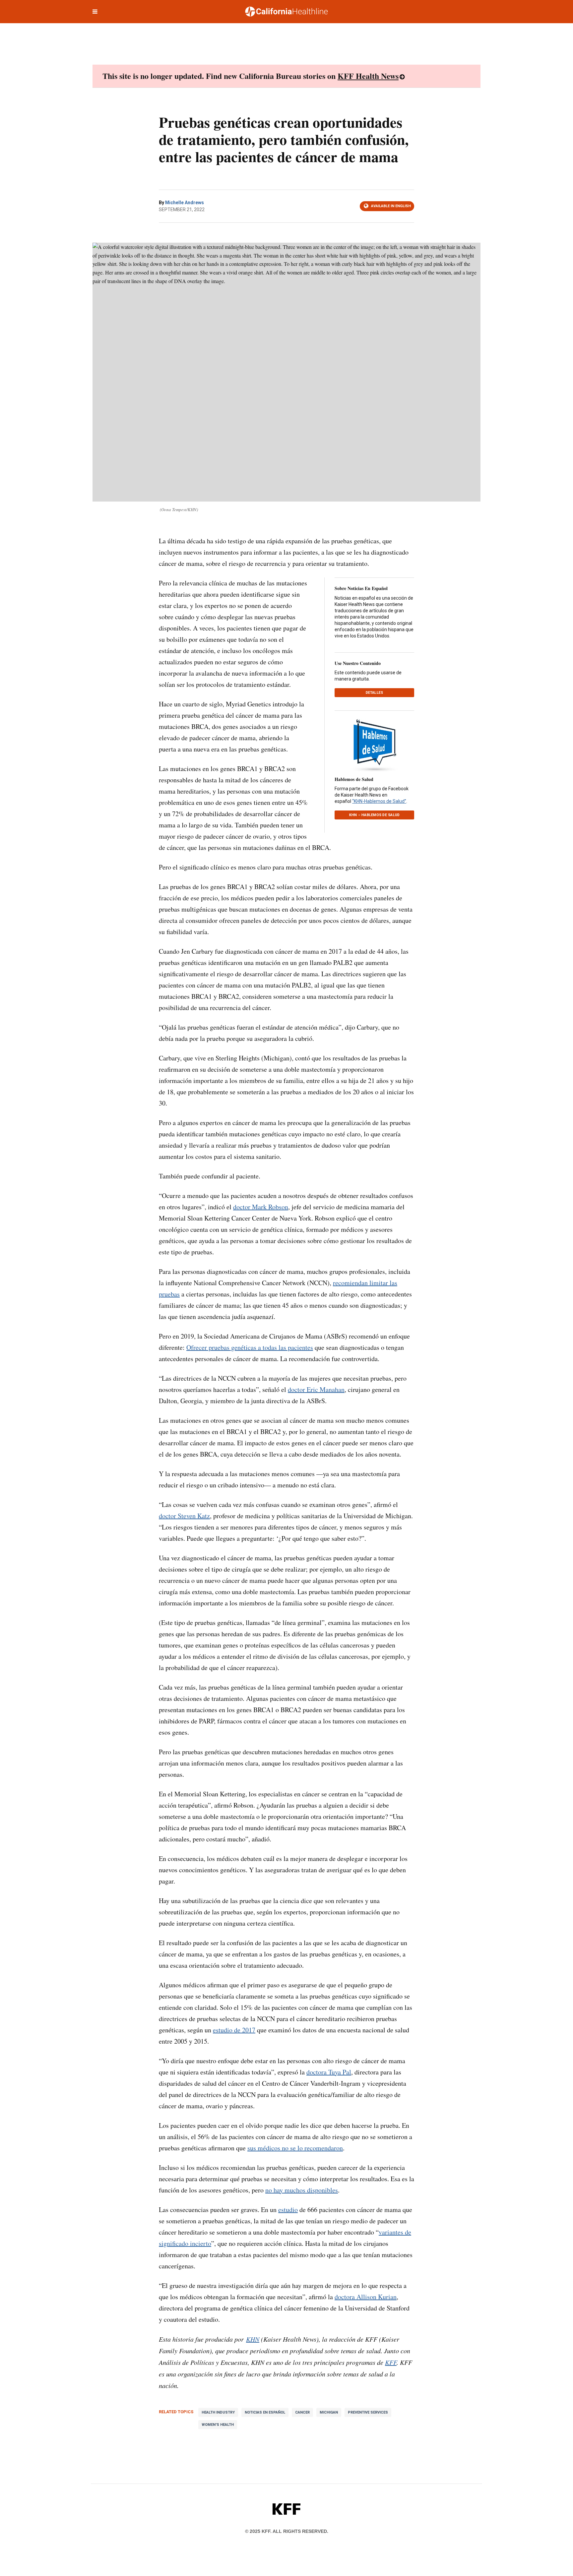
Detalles (375, 693)
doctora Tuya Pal (329, 2072)
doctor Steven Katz (184, 1516)
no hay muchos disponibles (302, 2190)
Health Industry (218, 2412)
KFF (391, 2362)
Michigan (329, 2412)
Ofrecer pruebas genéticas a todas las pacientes (250, 1347)
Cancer (302, 2412)
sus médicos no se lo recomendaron (295, 2148)
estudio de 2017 (234, 2030)
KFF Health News (368, 76)
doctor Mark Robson (261, 1207)
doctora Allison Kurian (366, 2297)
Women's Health (218, 2425)
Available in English (391, 206)
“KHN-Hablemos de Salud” (379, 801)
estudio (288, 2210)
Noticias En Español (265, 2412)
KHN (253, 2339)
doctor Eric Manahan (316, 1389)
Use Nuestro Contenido (358, 663)
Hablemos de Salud (354, 779)
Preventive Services (368, 2412)
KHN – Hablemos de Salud (375, 815)
